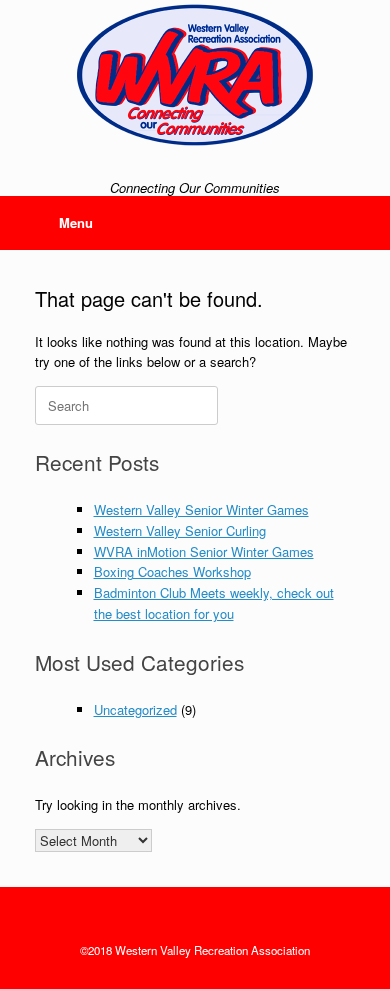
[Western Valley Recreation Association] (195, 75)
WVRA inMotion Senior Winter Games (204, 551)
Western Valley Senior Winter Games (201, 509)
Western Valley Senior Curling (180, 530)
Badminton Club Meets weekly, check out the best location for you (214, 603)
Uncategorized (135, 709)
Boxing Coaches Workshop (172, 571)
